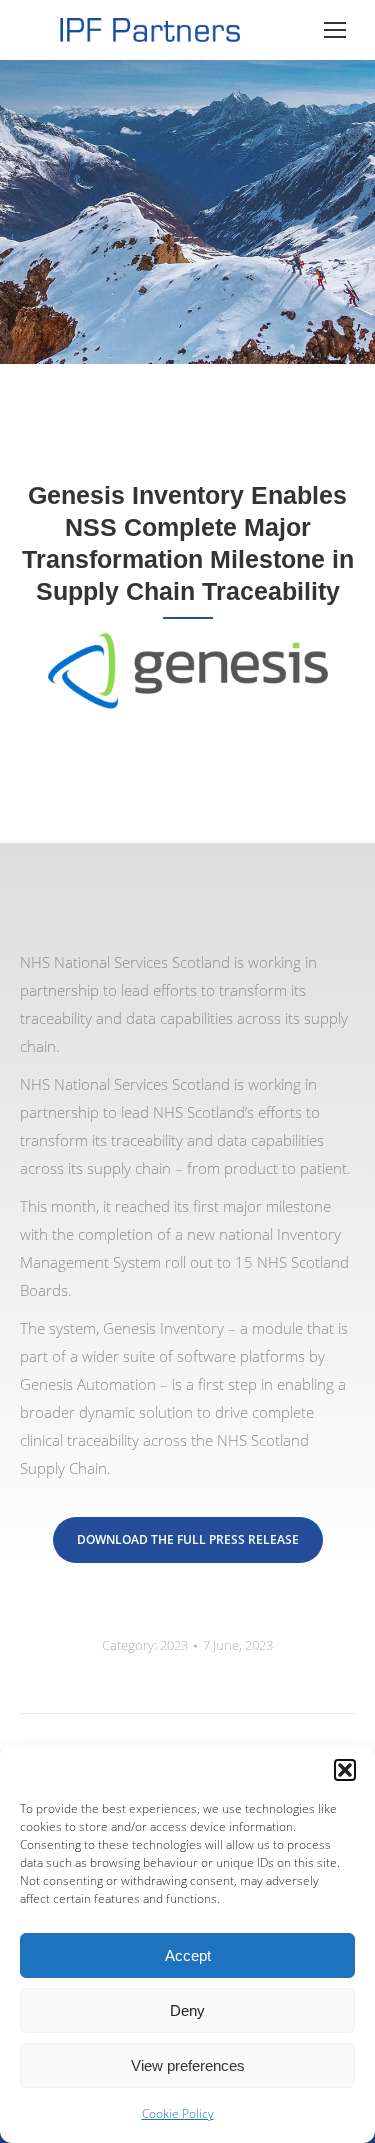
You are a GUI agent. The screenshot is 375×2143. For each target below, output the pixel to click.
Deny (187, 2010)
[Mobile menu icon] (335, 30)
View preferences (188, 2065)
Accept (188, 1955)
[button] (345, 1770)
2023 (174, 1645)
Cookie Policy (178, 2113)
